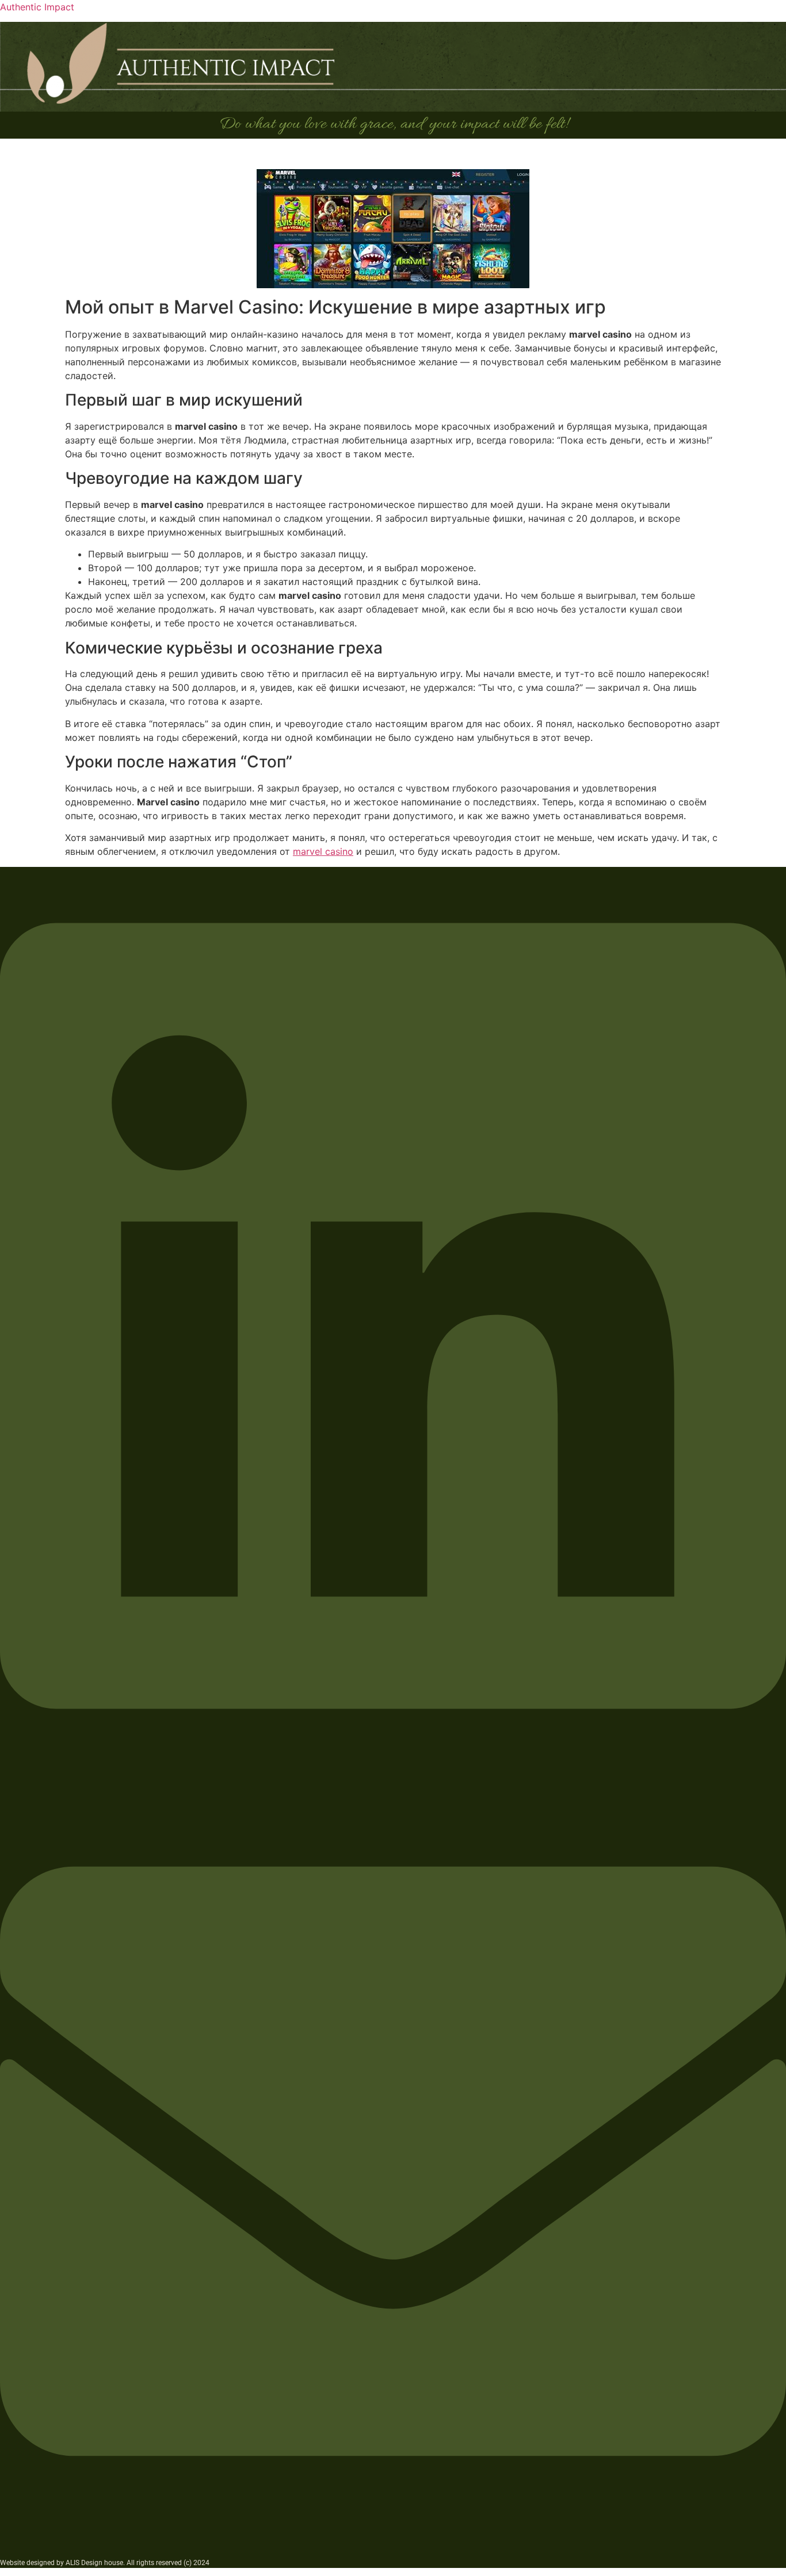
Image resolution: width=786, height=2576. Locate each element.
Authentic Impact (37, 7)
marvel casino (323, 851)
